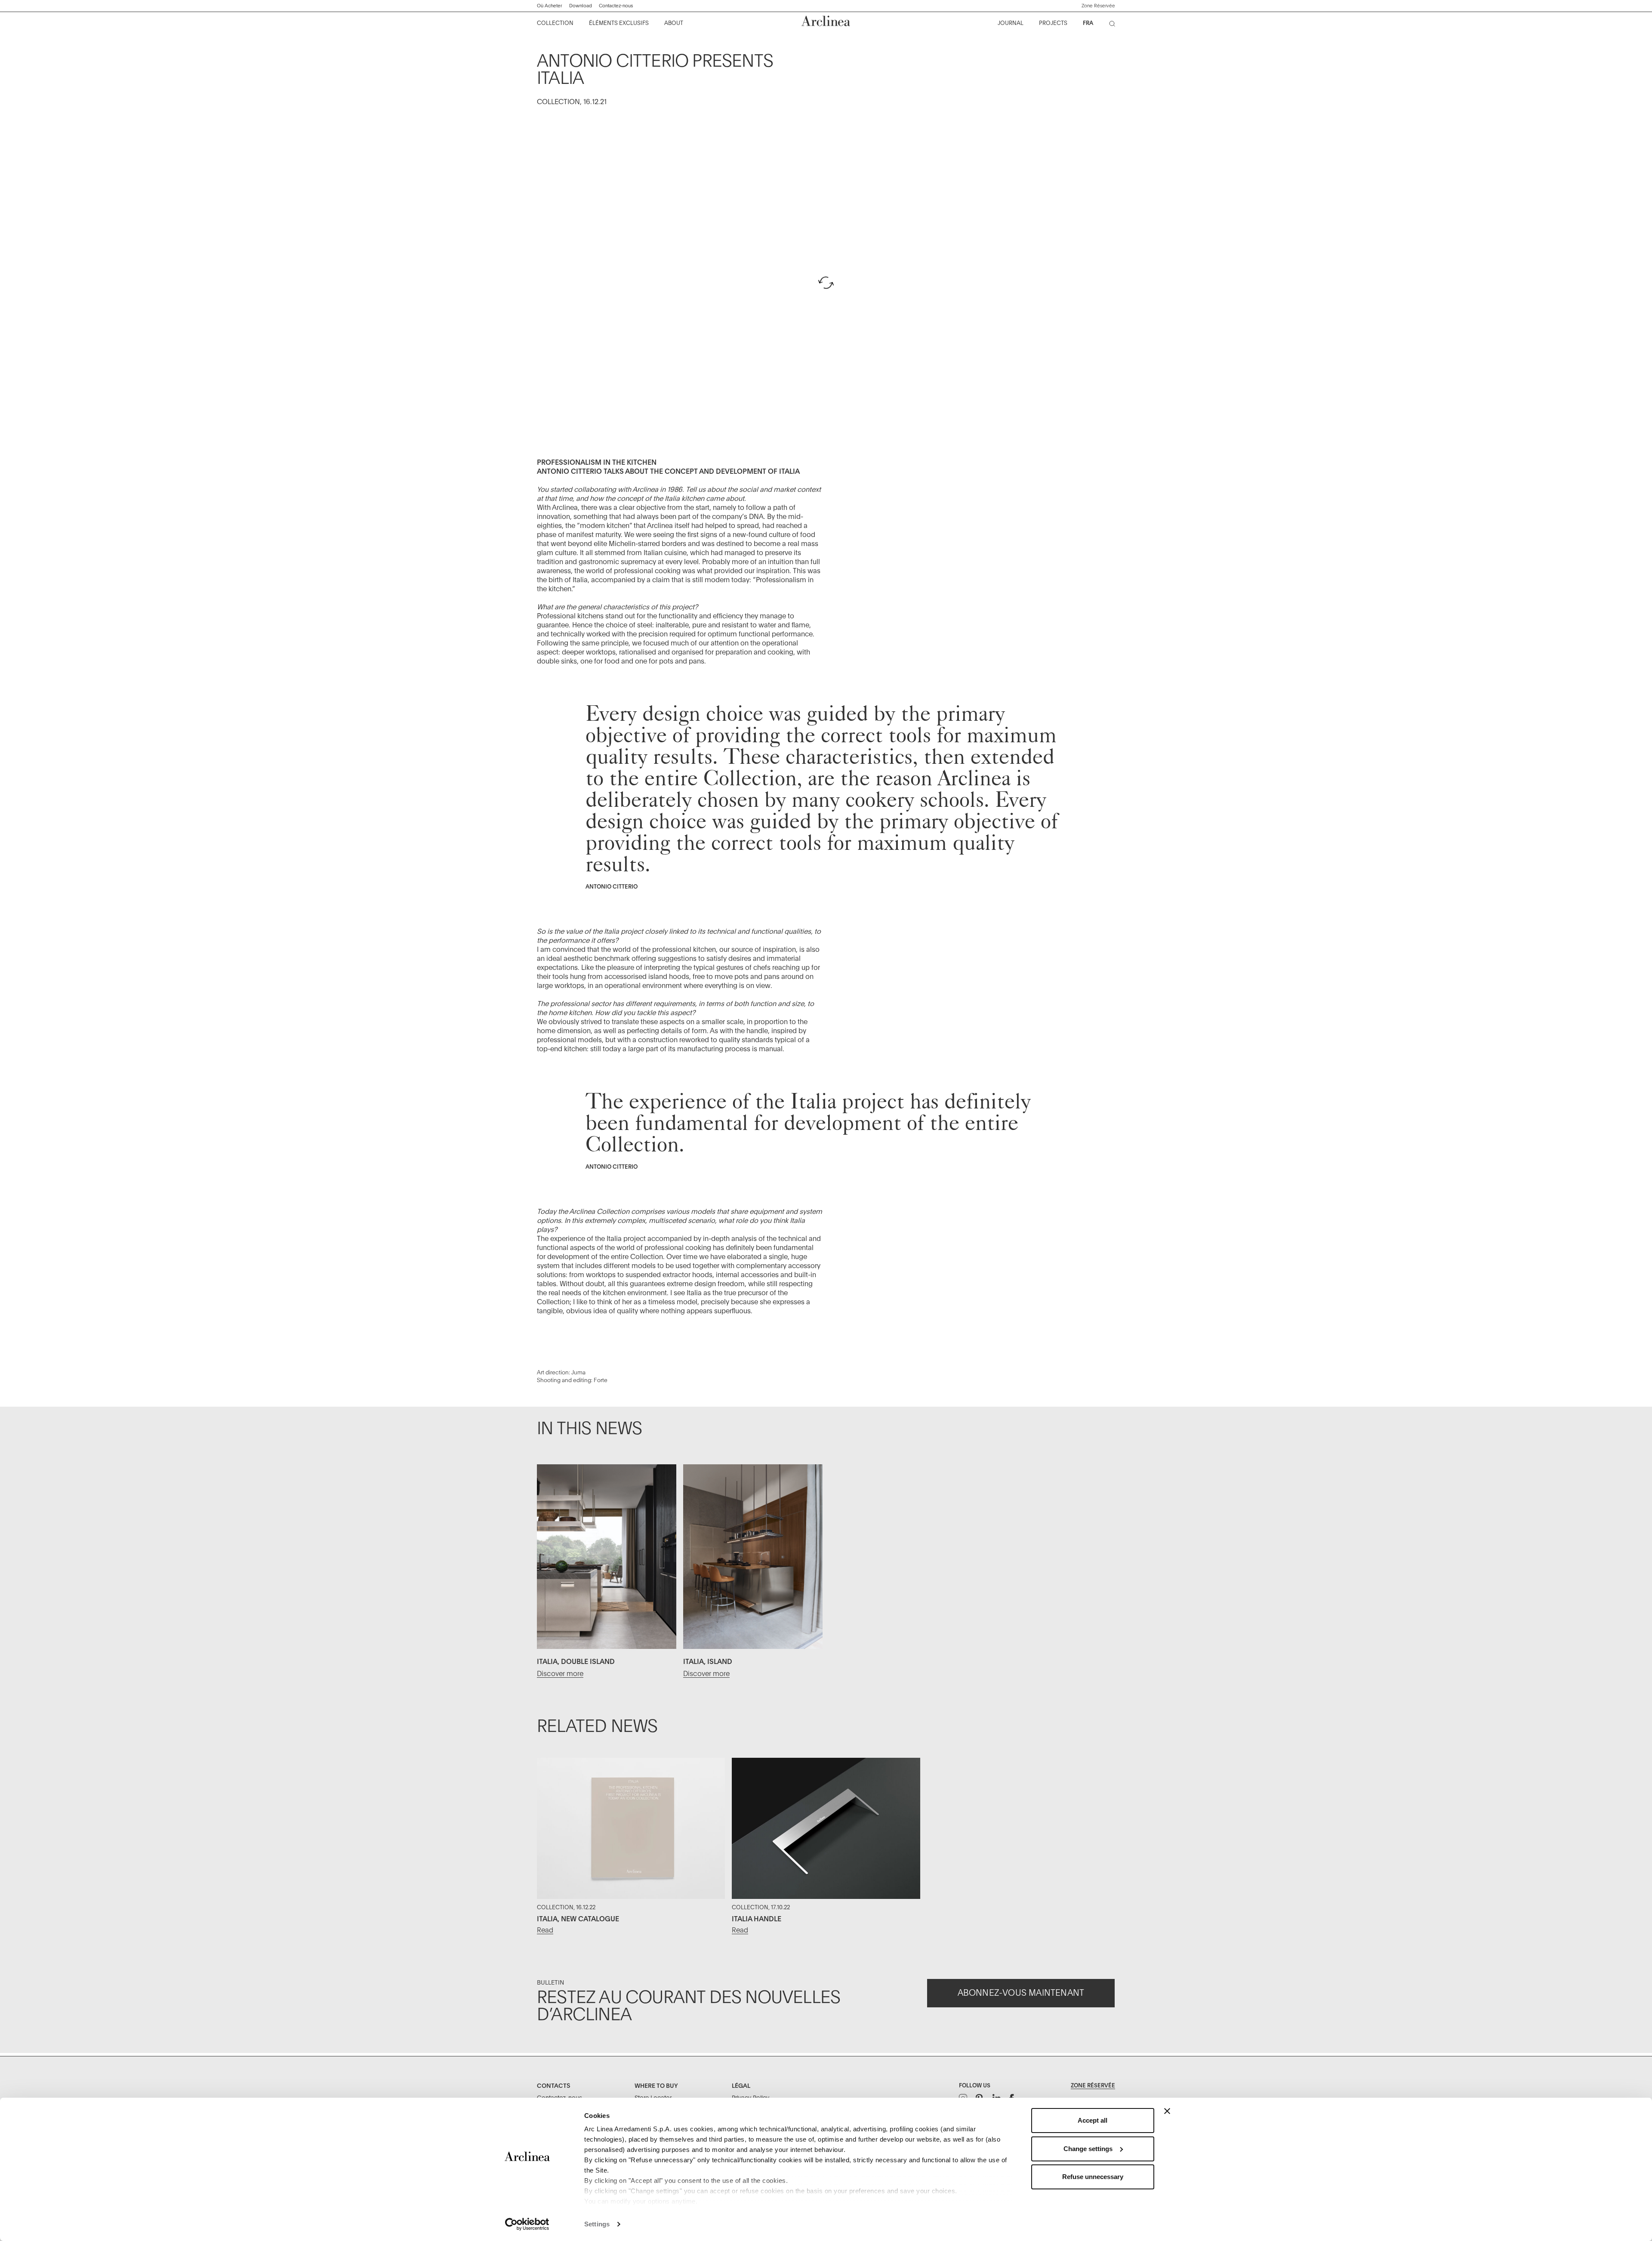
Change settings (1088, 2149)
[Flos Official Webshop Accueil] (826, 21)
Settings (597, 2224)
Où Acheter (550, 6)
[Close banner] (1167, 2111)
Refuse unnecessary (1093, 2177)
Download (581, 6)
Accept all (1093, 2120)
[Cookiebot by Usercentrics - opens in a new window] (527, 2224)
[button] (1098, 6)
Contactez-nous (616, 6)
